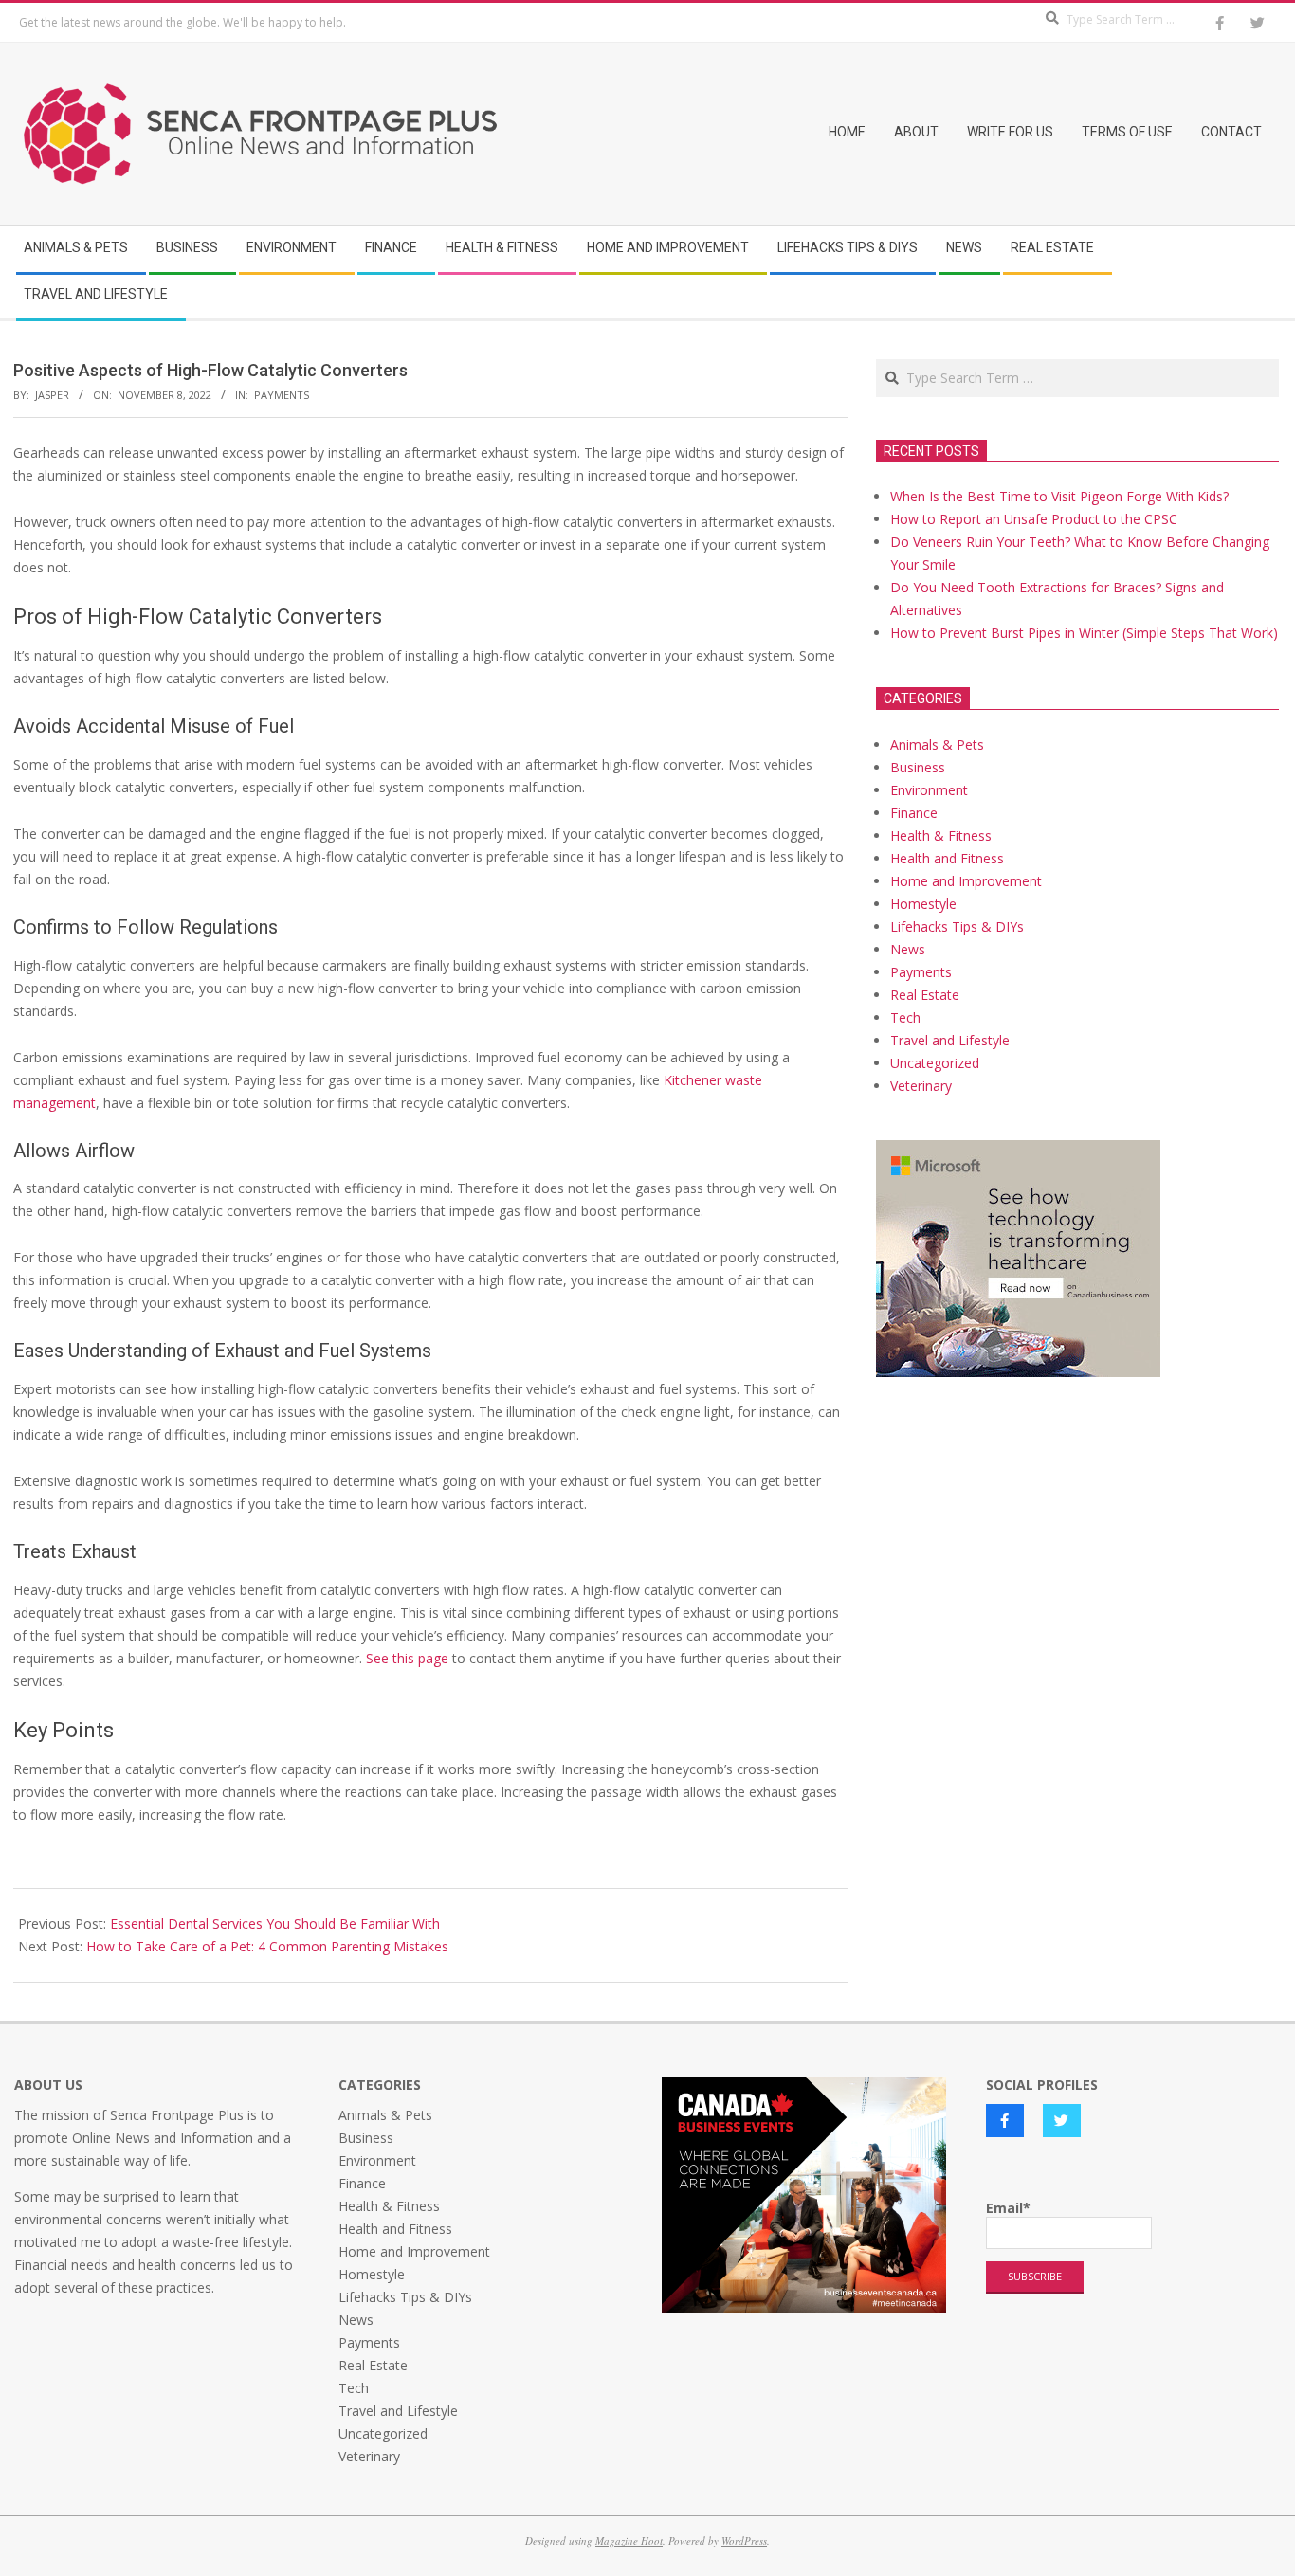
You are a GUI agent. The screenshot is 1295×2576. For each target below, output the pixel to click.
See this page (407, 1658)
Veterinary (921, 1086)
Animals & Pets (937, 744)
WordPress (744, 2540)
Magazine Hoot (629, 2540)
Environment (929, 790)
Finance (914, 813)
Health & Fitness (941, 835)
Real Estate (925, 995)
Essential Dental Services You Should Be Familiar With (275, 1923)
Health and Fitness (947, 858)
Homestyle (923, 904)
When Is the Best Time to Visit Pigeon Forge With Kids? (1059, 496)
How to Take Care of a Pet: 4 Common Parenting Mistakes (267, 1946)
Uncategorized (935, 1063)
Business (918, 767)
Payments (282, 395)
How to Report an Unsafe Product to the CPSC (1034, 519)
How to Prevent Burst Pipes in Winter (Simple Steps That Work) (1084, 633)
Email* (1008, 2208)
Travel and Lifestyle (950, 1040)
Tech (905, 1017)
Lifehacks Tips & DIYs (957, 926)
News (908, 949)
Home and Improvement (966, 881)
